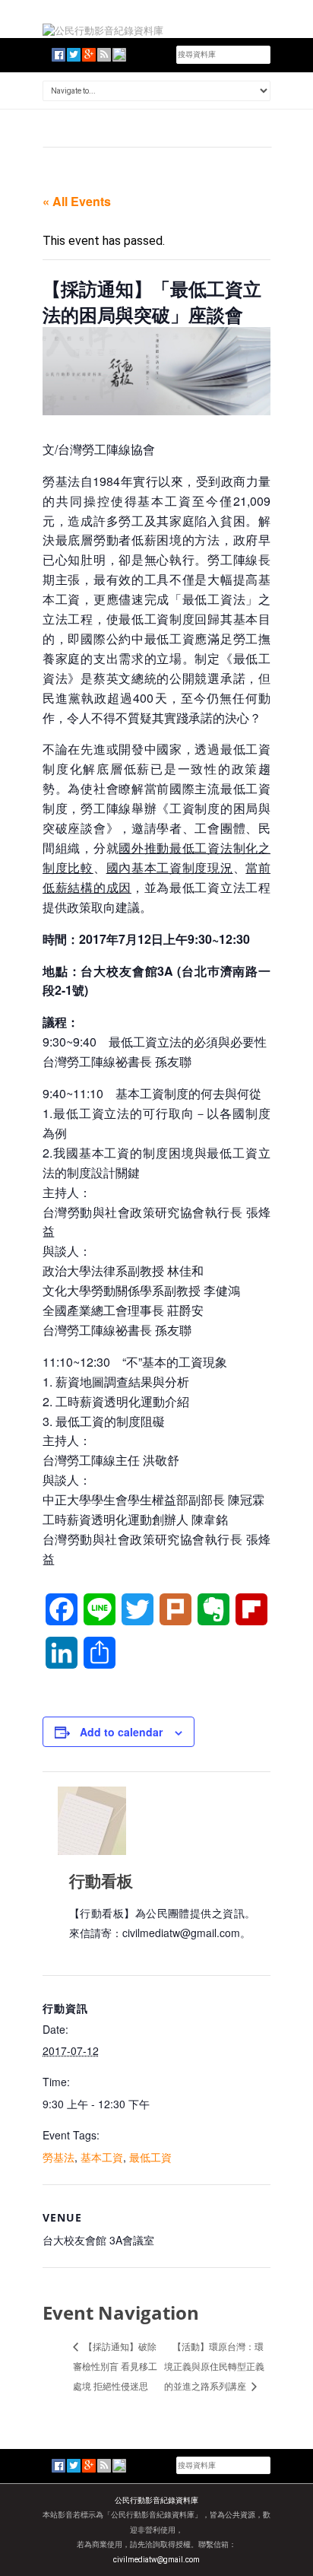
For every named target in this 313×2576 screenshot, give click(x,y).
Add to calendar (121, 1732)
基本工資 (102, 2157)
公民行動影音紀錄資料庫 (156, 2500)
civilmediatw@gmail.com (156, 2560)
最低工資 (150, 2157)
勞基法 (58, 2157)
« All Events (77, 201)
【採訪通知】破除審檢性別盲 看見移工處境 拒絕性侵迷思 (115, 2366)
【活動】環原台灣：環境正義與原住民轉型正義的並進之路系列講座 (214, 2366)
